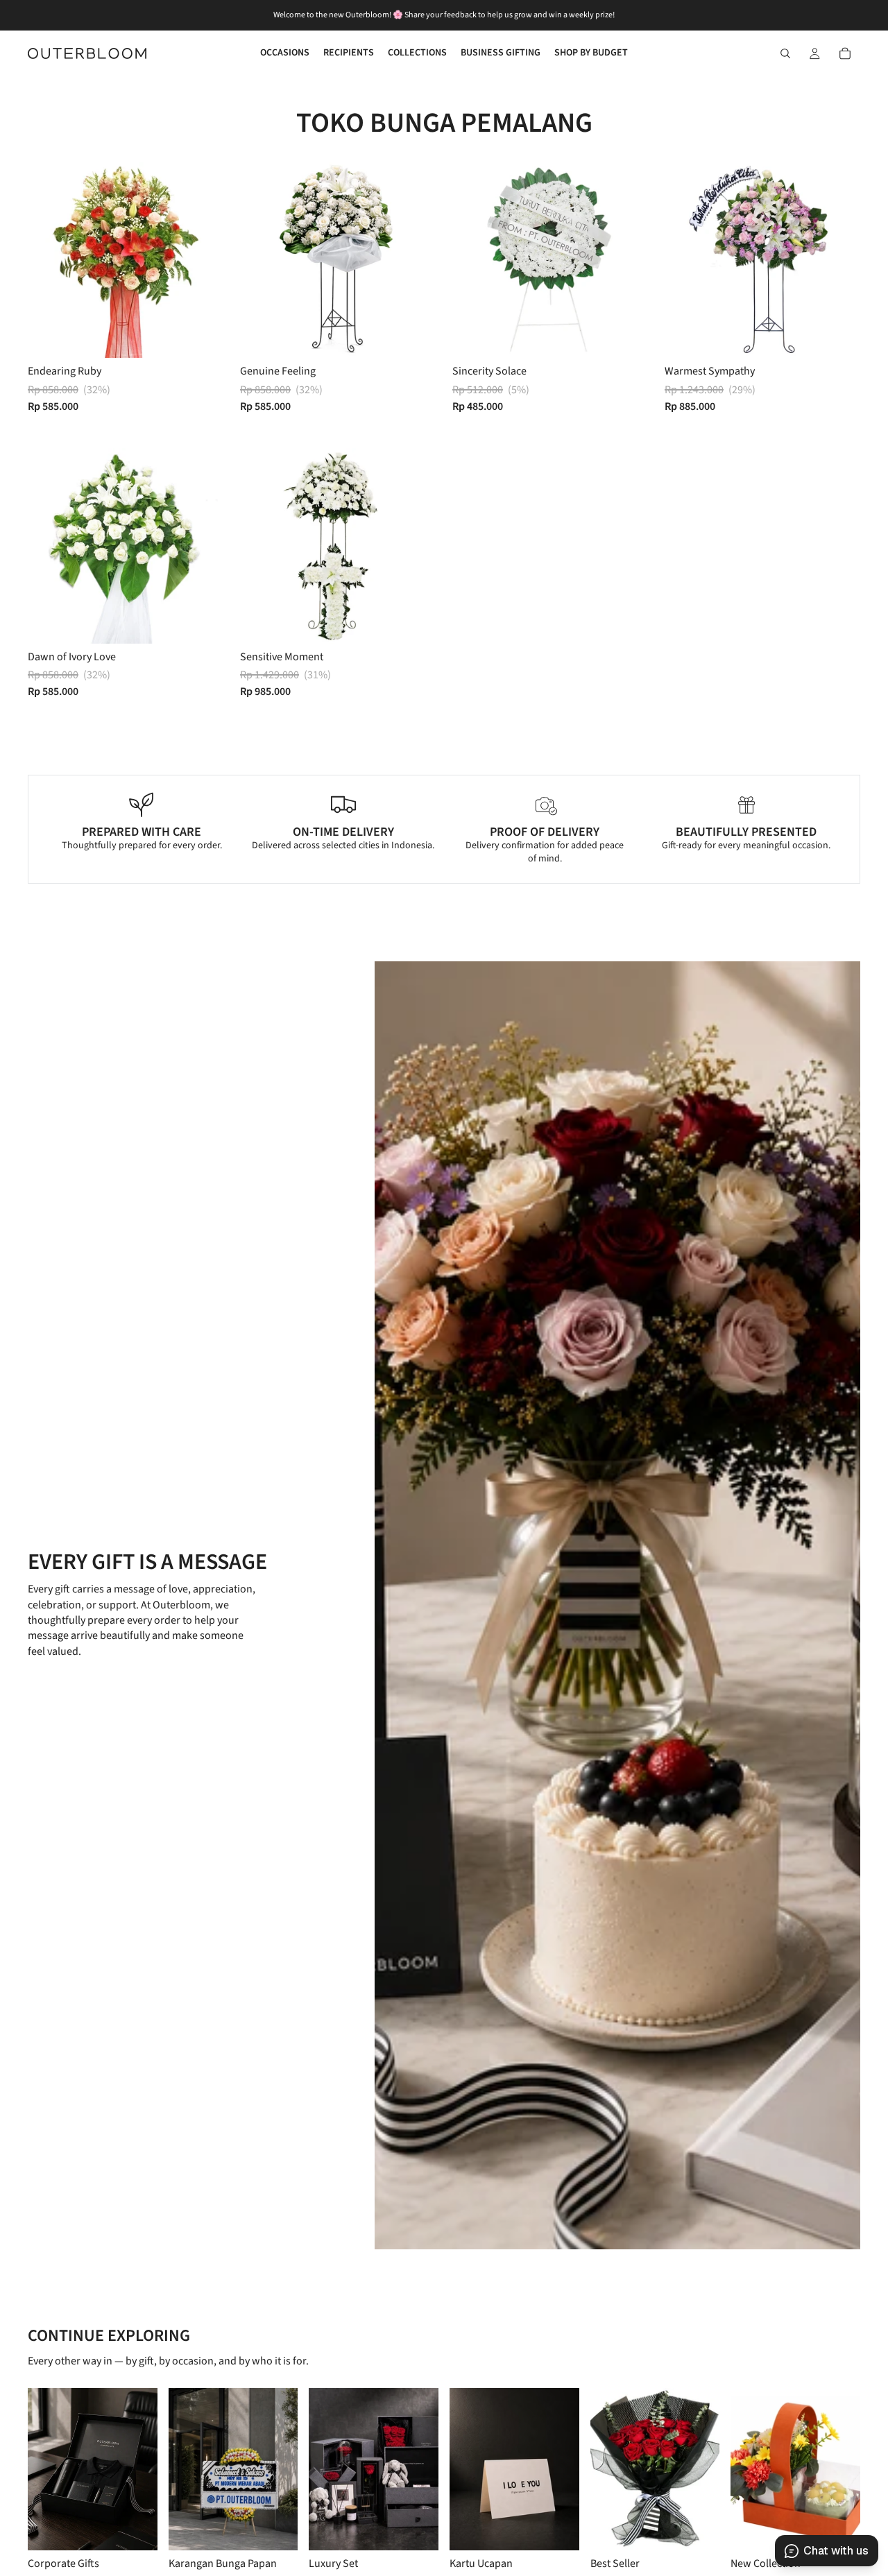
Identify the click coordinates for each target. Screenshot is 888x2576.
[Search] (785, 53)
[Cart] (845, 53)
